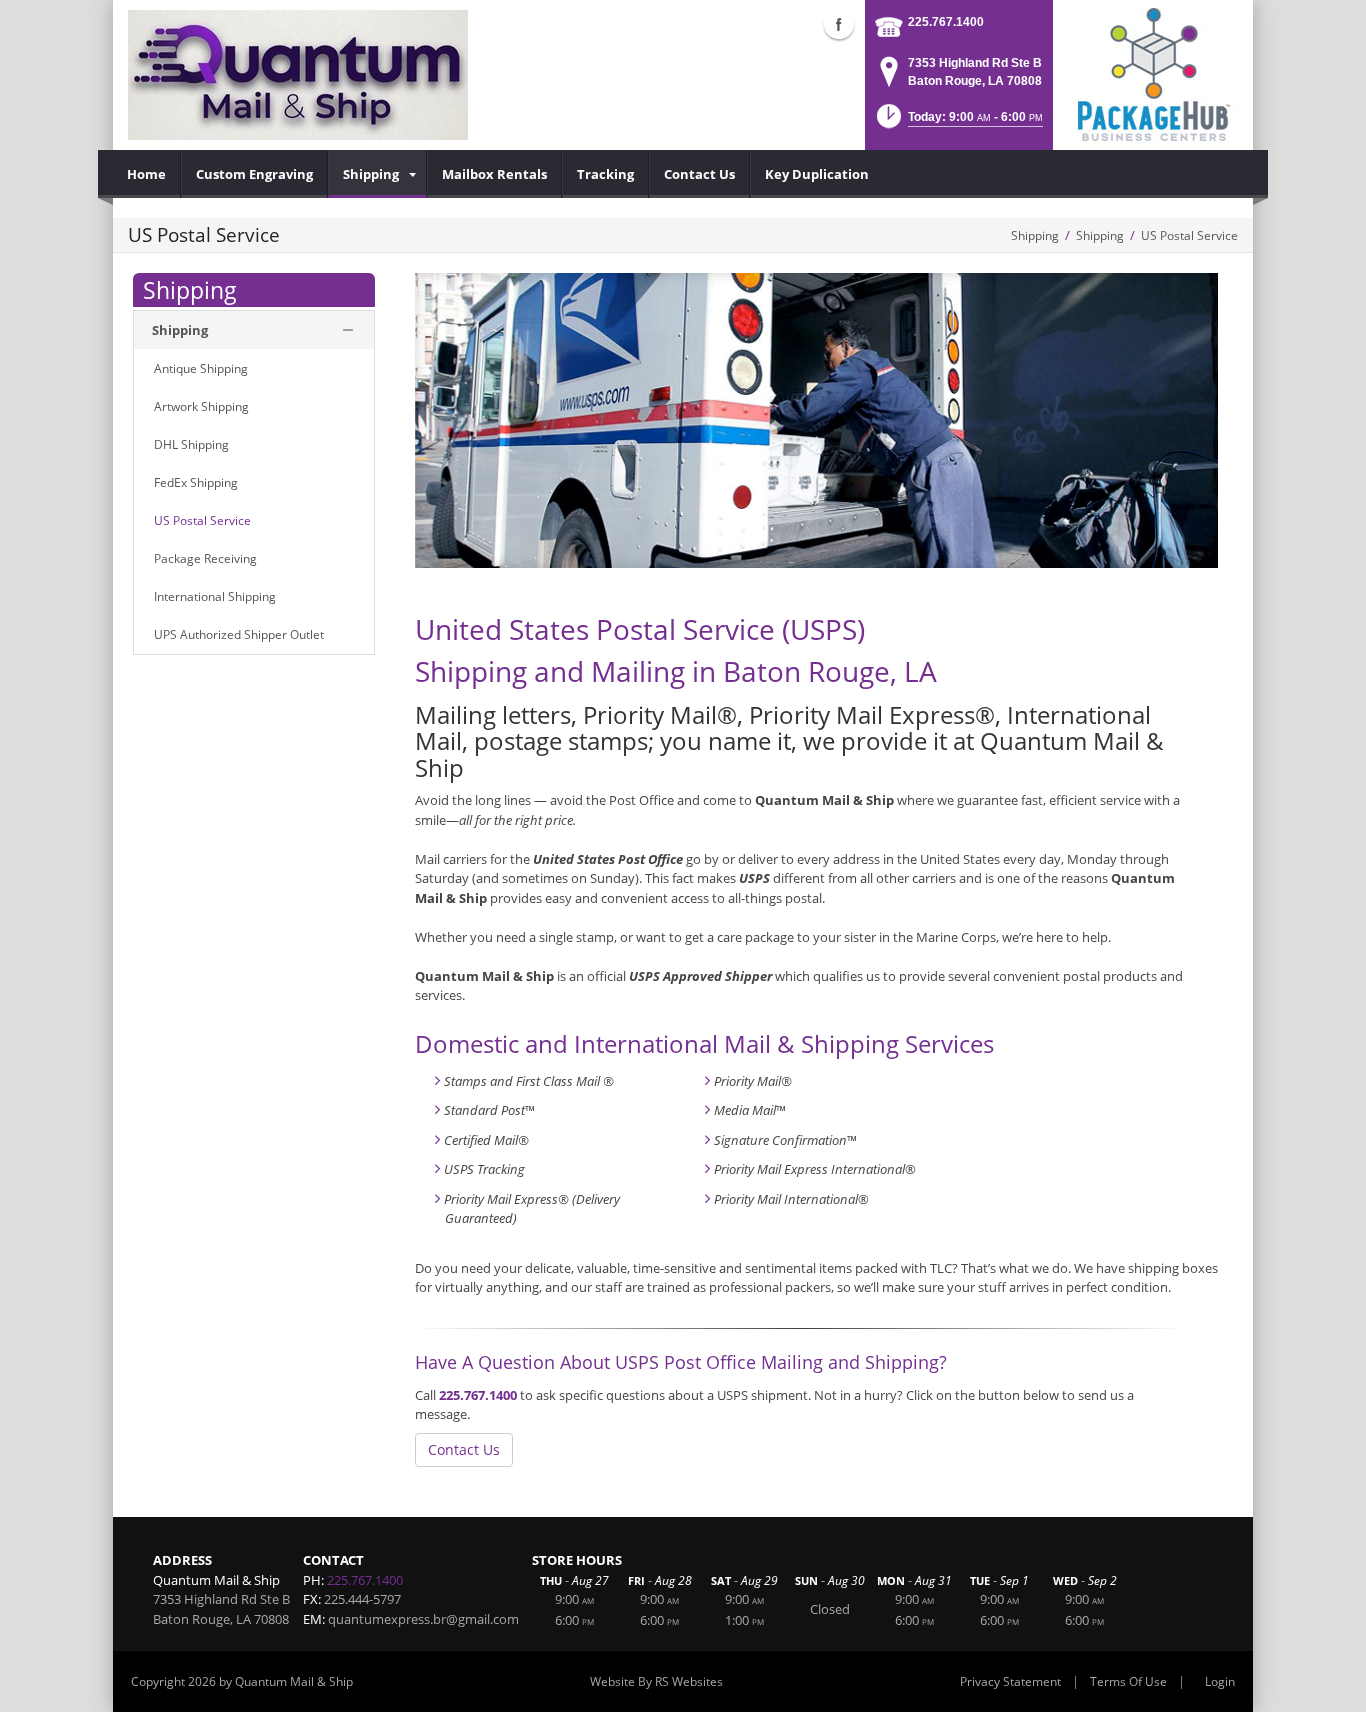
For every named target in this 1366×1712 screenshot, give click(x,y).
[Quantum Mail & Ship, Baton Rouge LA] (298, 75)
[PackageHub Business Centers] (1153, 73)
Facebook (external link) (839, 24)
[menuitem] (147, 174)
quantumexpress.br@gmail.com (423, 1619)
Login (1220, 1681)
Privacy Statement (1010, 1681)
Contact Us (464, 1449)
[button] (958, 122)
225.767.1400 (946, 22)
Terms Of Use (1128, 1681)
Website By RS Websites (656, 1681)
